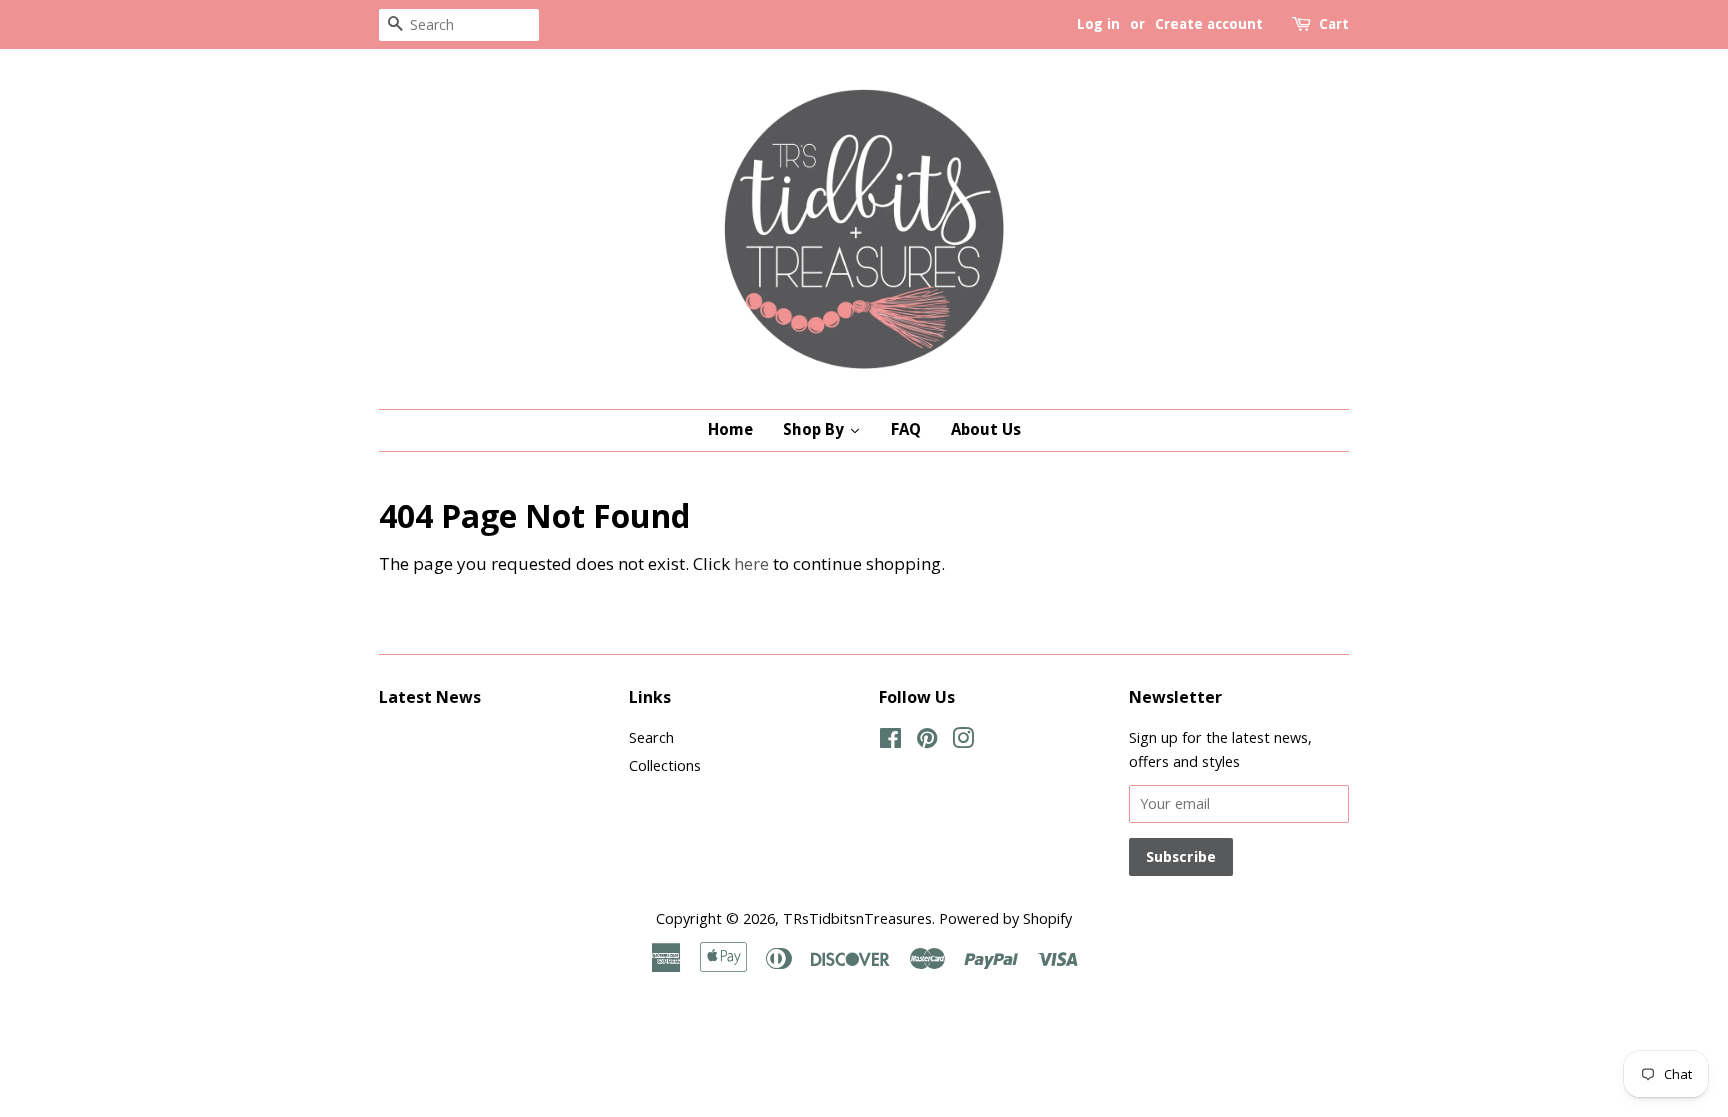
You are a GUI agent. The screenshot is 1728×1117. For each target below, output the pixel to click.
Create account (1209, 24)
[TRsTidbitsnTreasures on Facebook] (890, 741)
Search (651, 737)
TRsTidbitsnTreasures (857, 918)
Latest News (430, 697)
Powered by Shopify (1005, 918)
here (751, 563)
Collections (665, 765)
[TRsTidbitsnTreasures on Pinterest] (927, 741)
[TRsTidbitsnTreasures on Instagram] (963, 741)
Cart (1334, 24)
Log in (1098, 24)
